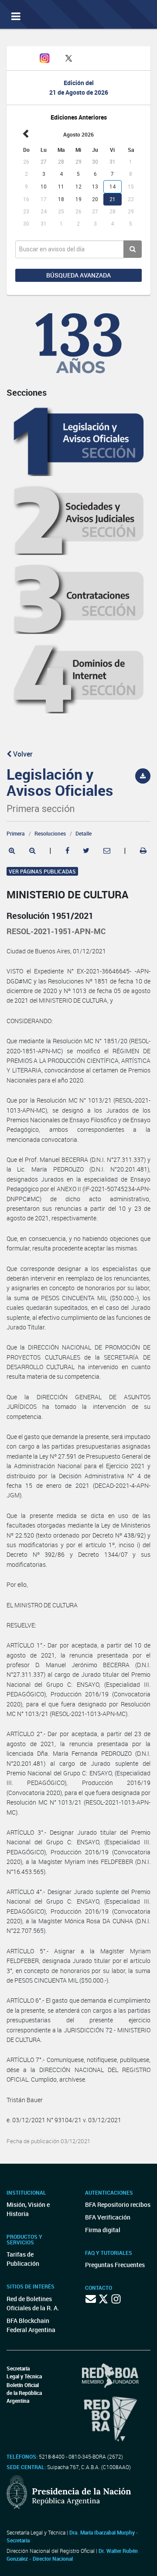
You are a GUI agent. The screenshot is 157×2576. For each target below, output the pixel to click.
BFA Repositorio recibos (118, 2204)
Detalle (84, 833)
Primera (16, 833)
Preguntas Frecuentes (115, 2265)
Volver (22, 754)
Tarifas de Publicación (23, 2259)
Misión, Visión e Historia (28, 2209)
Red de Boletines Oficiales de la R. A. (33, 2303)
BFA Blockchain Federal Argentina (31, 2325)
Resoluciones (50, 833)
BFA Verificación (108, 2217)
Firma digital (103, 2230)
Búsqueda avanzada (78, 275)
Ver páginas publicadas (42, 871)
